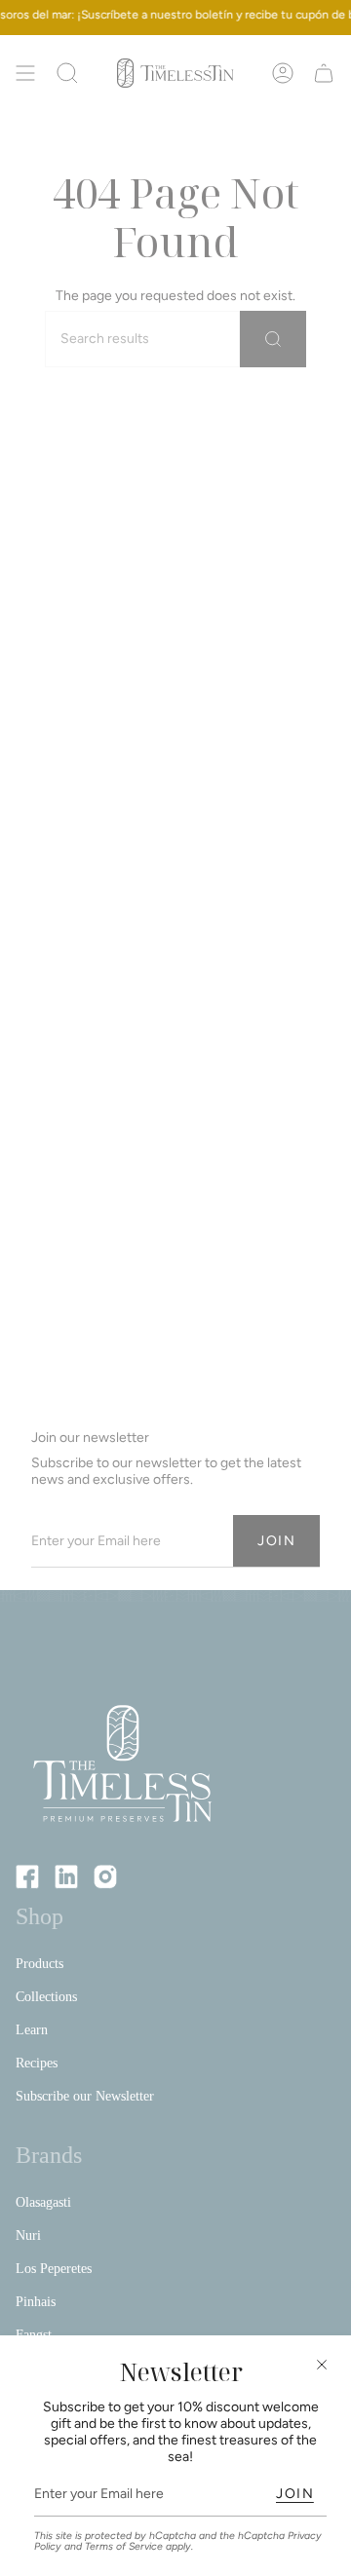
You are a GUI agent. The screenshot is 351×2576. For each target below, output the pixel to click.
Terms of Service (124, 2546)
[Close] (322, 2365)
